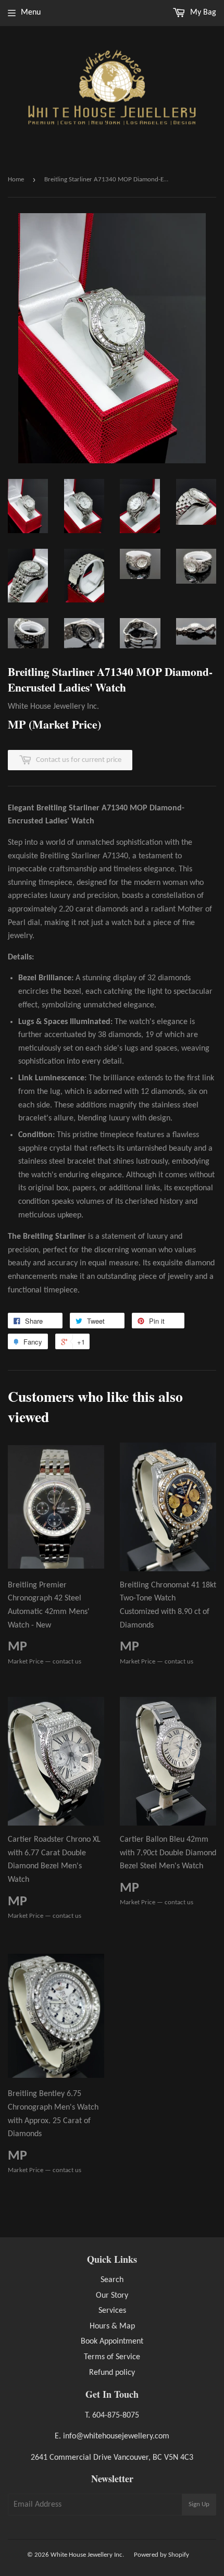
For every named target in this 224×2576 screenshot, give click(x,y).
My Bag (202, 13)
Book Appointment (112, 2341)
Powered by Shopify (161, 2555)
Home (16, 180)
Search (112, 2280)
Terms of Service (112, 2357)
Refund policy (112, 2373)
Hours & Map (112, 2326)
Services (112, 2311)
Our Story (112, 2296)
